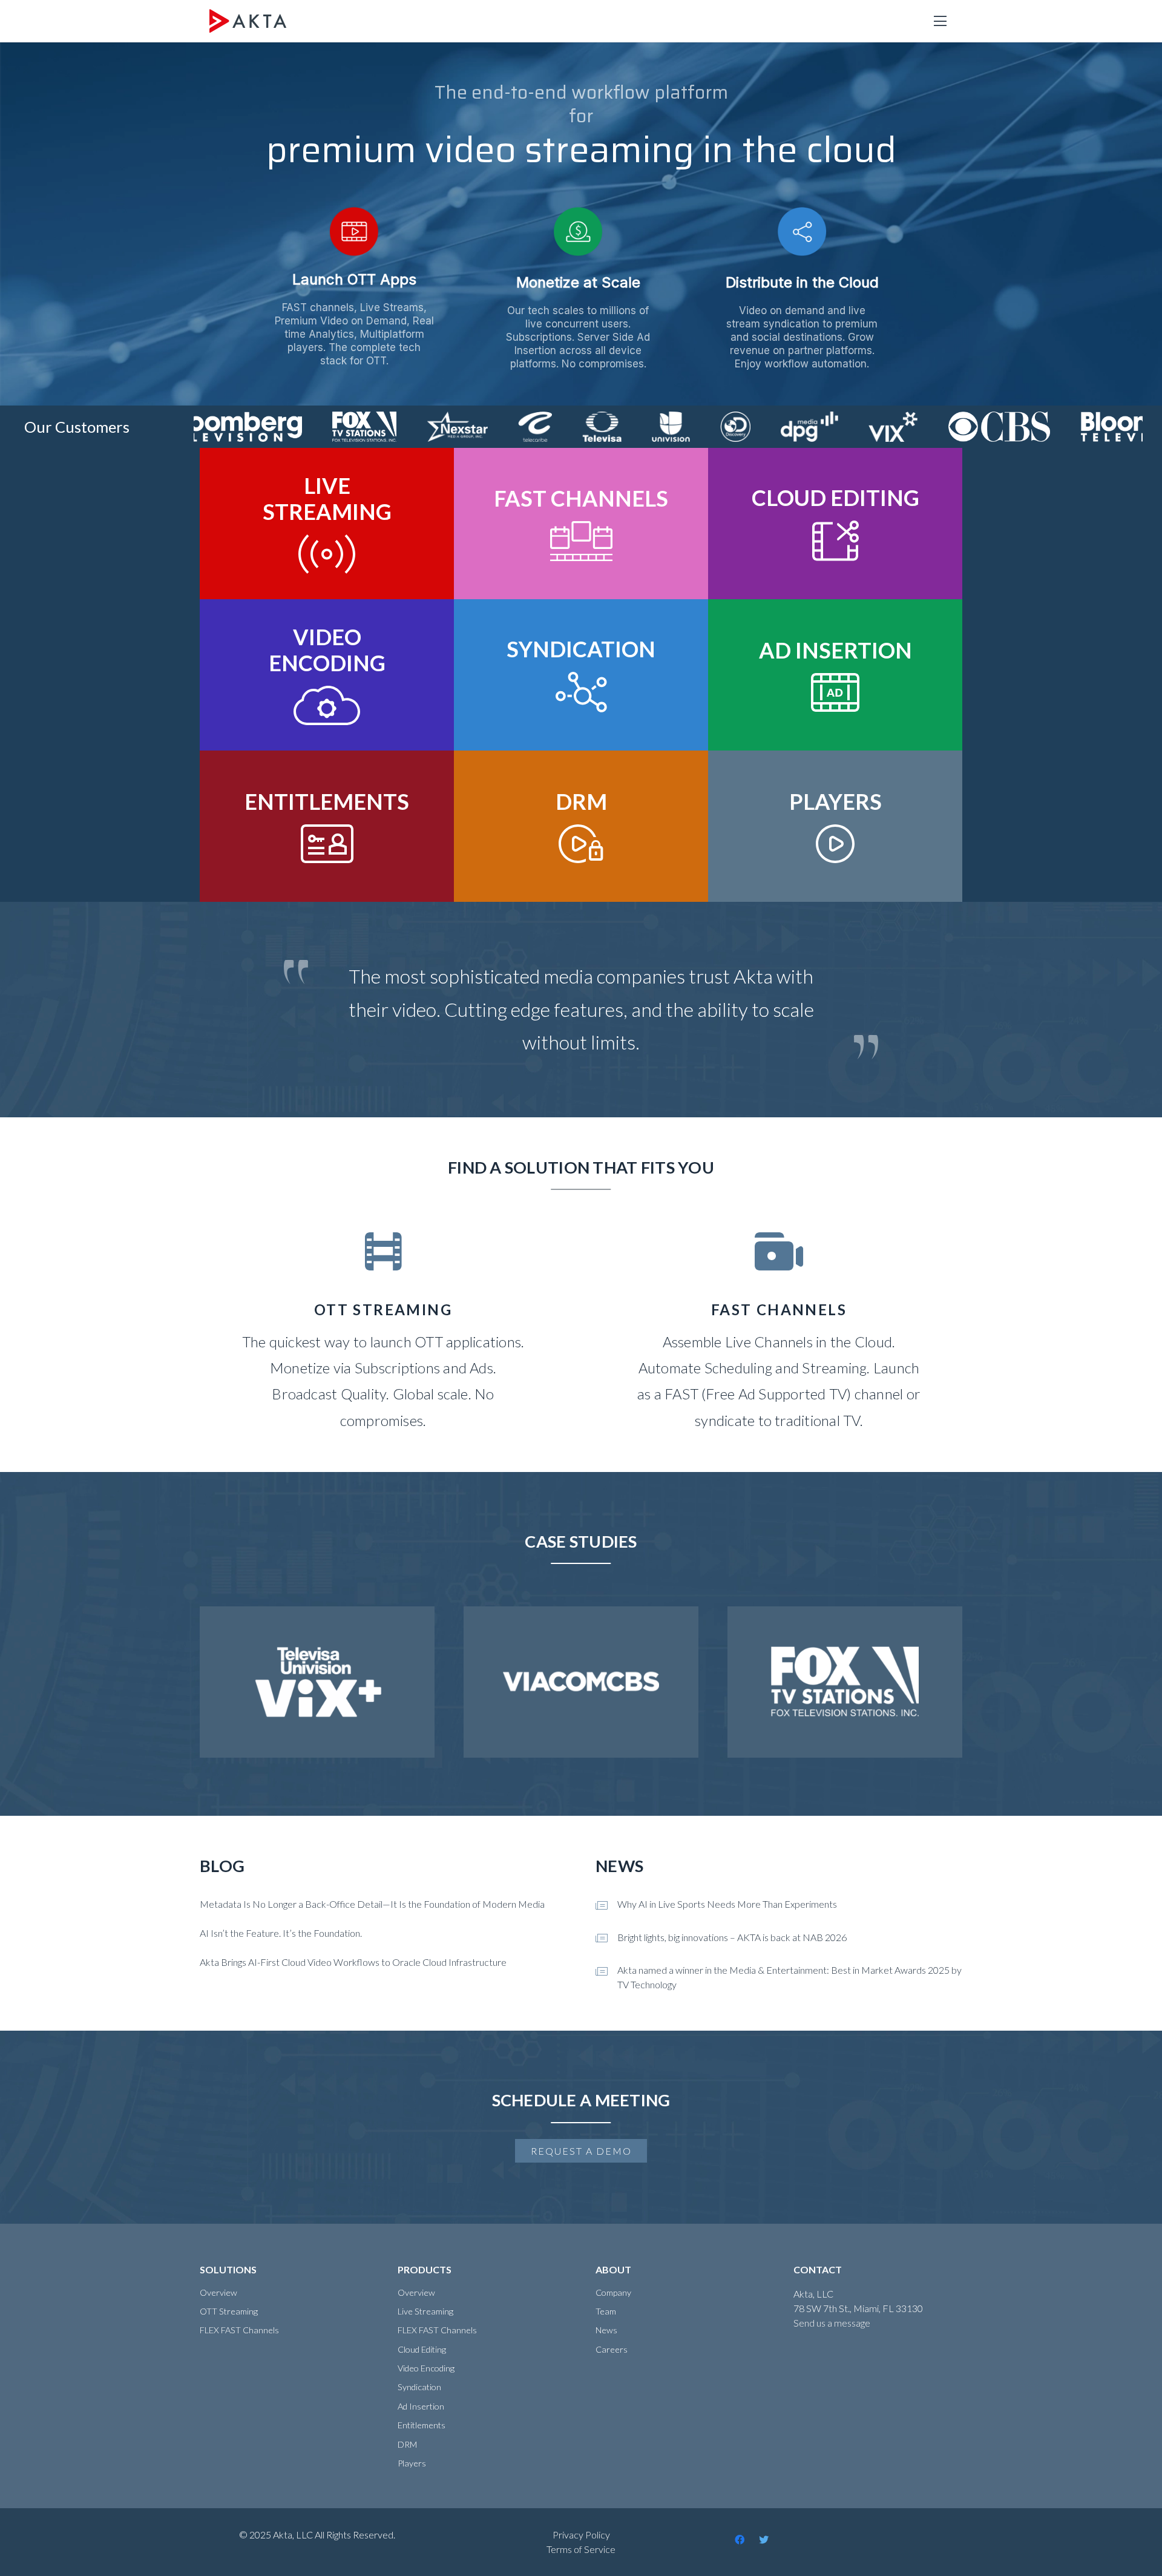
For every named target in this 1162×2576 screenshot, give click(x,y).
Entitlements (422, 2425)
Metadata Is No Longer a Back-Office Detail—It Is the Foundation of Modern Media (372, 1904)
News (606, 2330)
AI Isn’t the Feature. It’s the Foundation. (281, 1933)
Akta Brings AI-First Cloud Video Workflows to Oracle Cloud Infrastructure (353, 1962)
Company (613, 2292)
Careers (612, 2349)
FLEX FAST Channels (239, 2330)
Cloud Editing (422, 2349)
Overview (218, 2292)
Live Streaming (425, 2311)
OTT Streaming (229, 2311)
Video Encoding (426, 2368)
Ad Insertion (421, 2406)
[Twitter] (764, 2540)
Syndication (419, 2387)
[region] (581, 224)
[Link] (248, 21)
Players (412, 2463)
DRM (407, 2444)
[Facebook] (740, 2540)
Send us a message (832, 2323)
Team (606, 2311)
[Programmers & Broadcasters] (383, 1333)
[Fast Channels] (779, 1333)
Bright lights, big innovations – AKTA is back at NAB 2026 (732, 1937)
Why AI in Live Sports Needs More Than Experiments (727, 1904)
